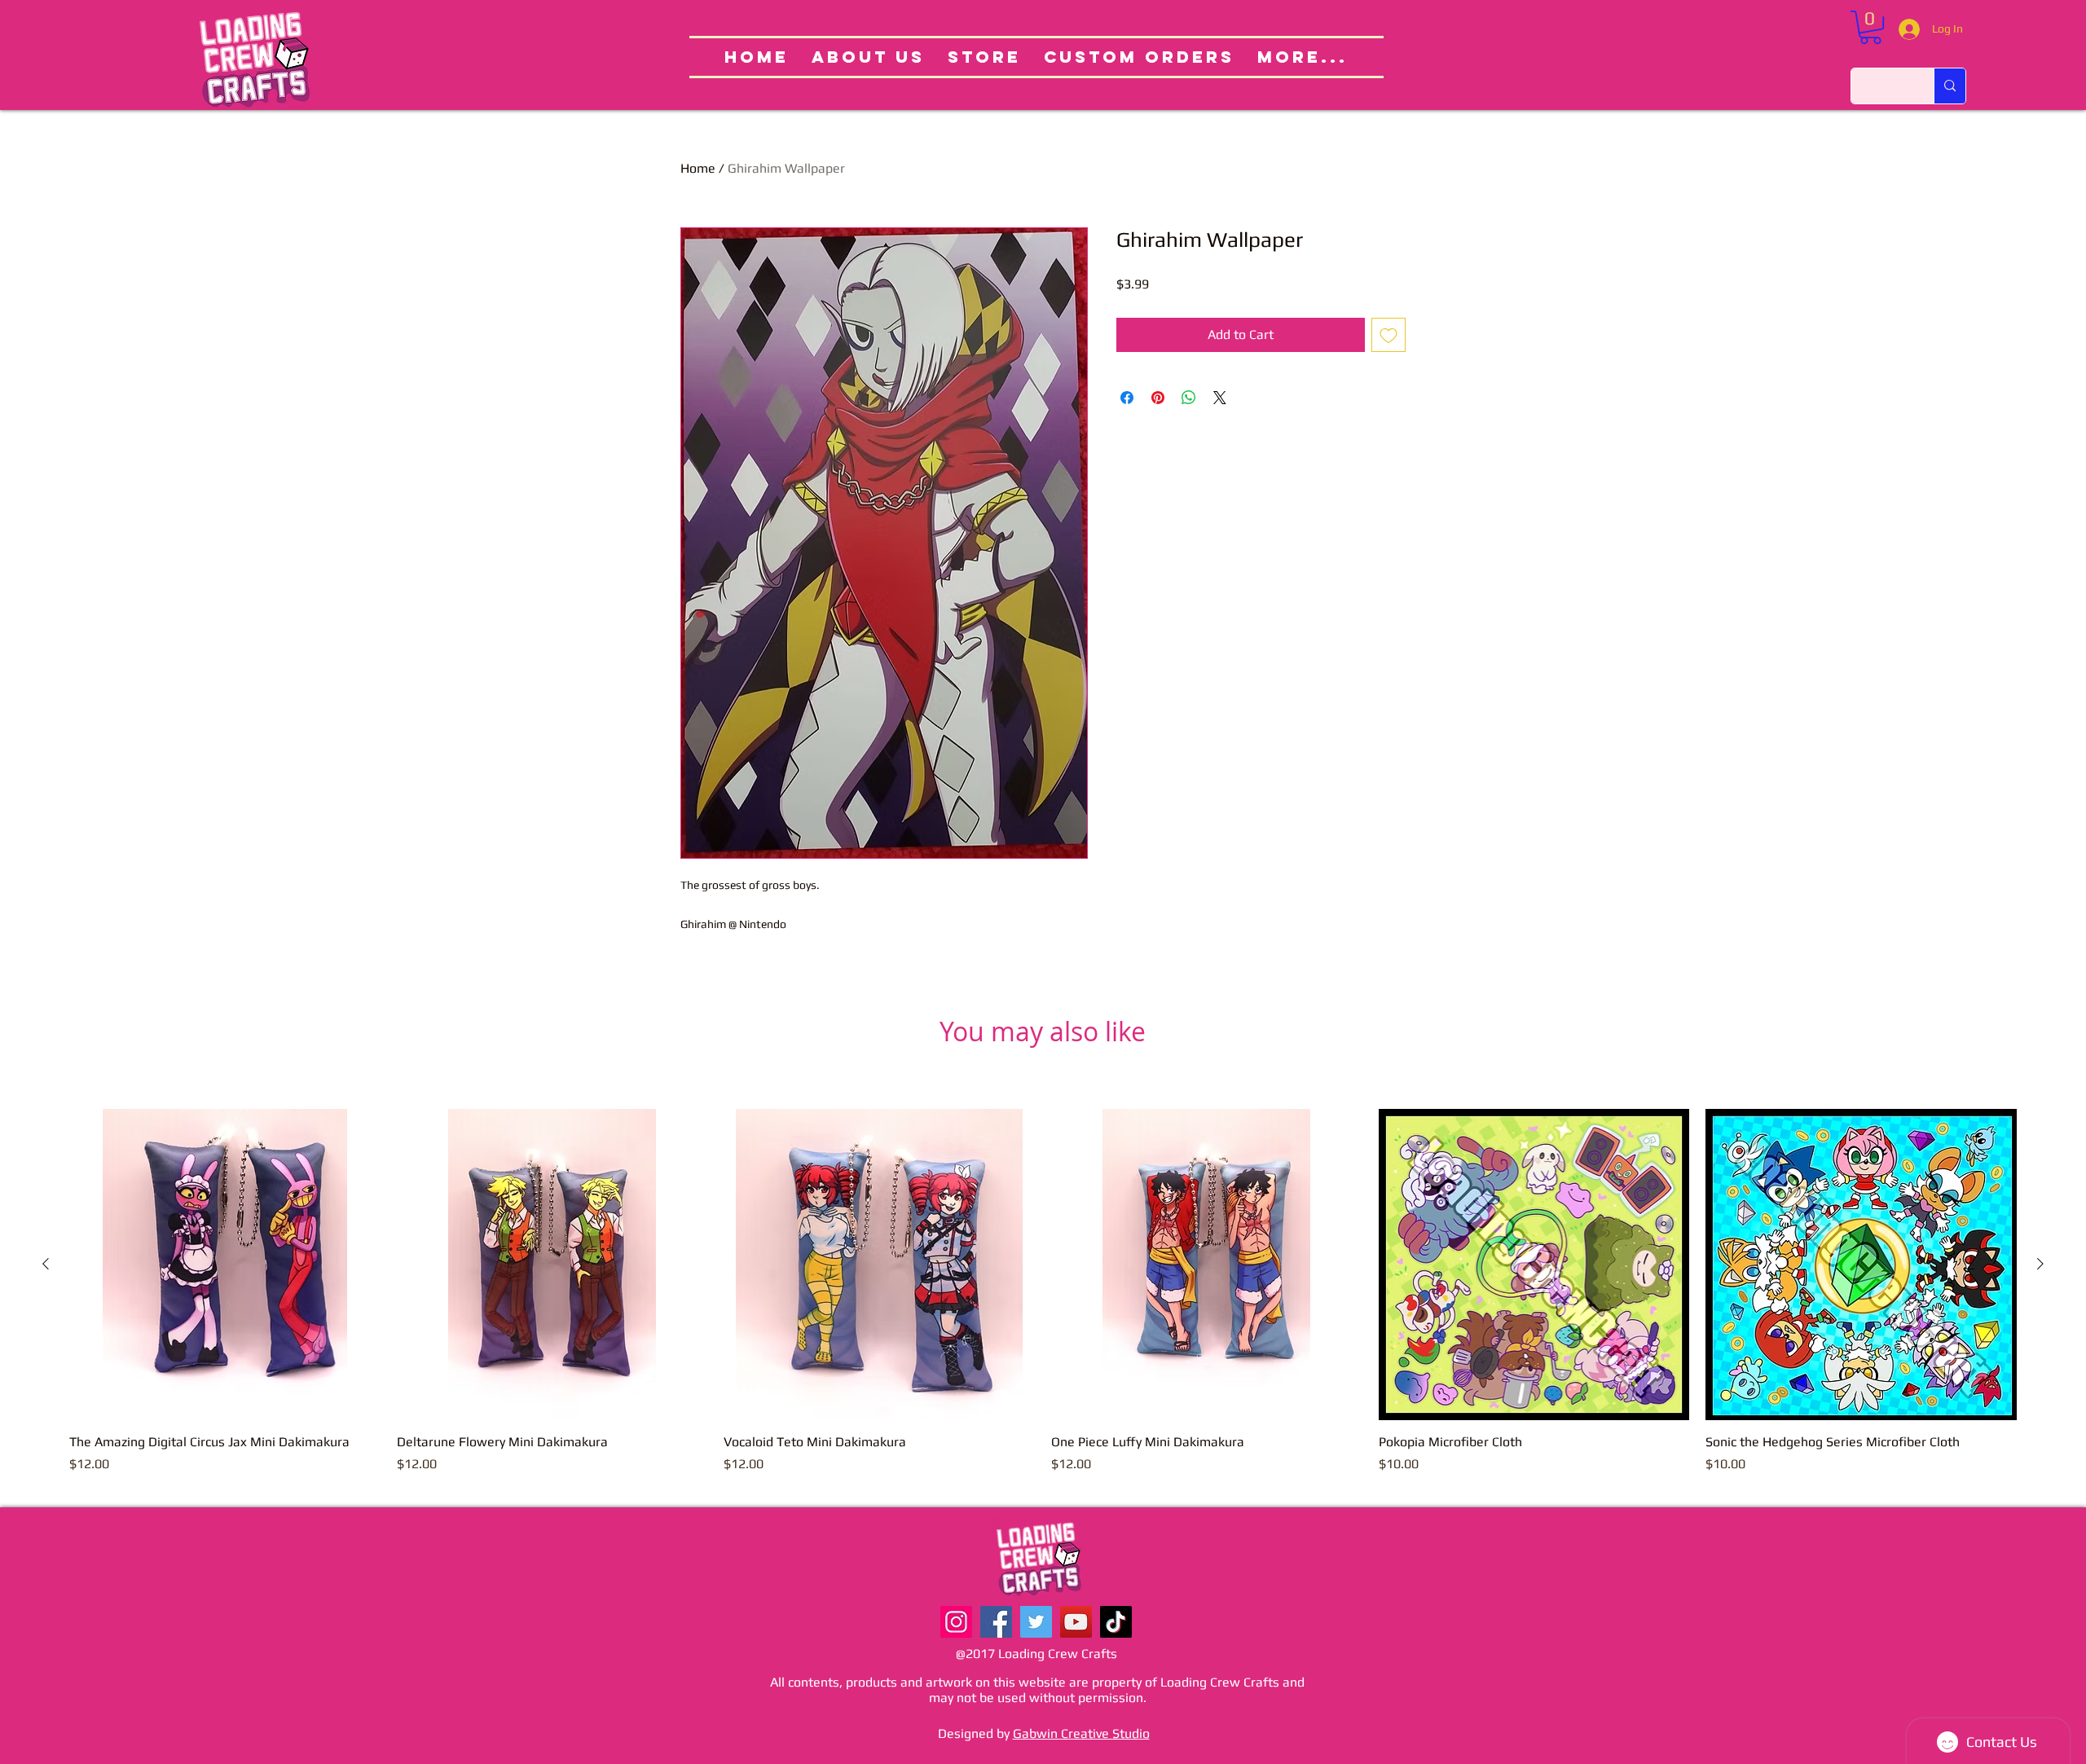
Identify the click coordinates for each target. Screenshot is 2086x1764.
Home (698, 168)
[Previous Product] (46, 1264)
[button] (1870, 27)
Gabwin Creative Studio (1081, 1733)
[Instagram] (956, 1622)
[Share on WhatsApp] (1189, 398)
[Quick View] (225, 1265)
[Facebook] (996, 1622)
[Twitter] (1036, 1622)
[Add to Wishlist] (1388, 335)
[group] (1043, 1300)
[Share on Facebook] (1127, 398)
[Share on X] (1220, 398)
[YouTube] (1076, 1622)
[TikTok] (1116, 1622)
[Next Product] (2040, 1264)
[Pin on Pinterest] (1158, 398)
